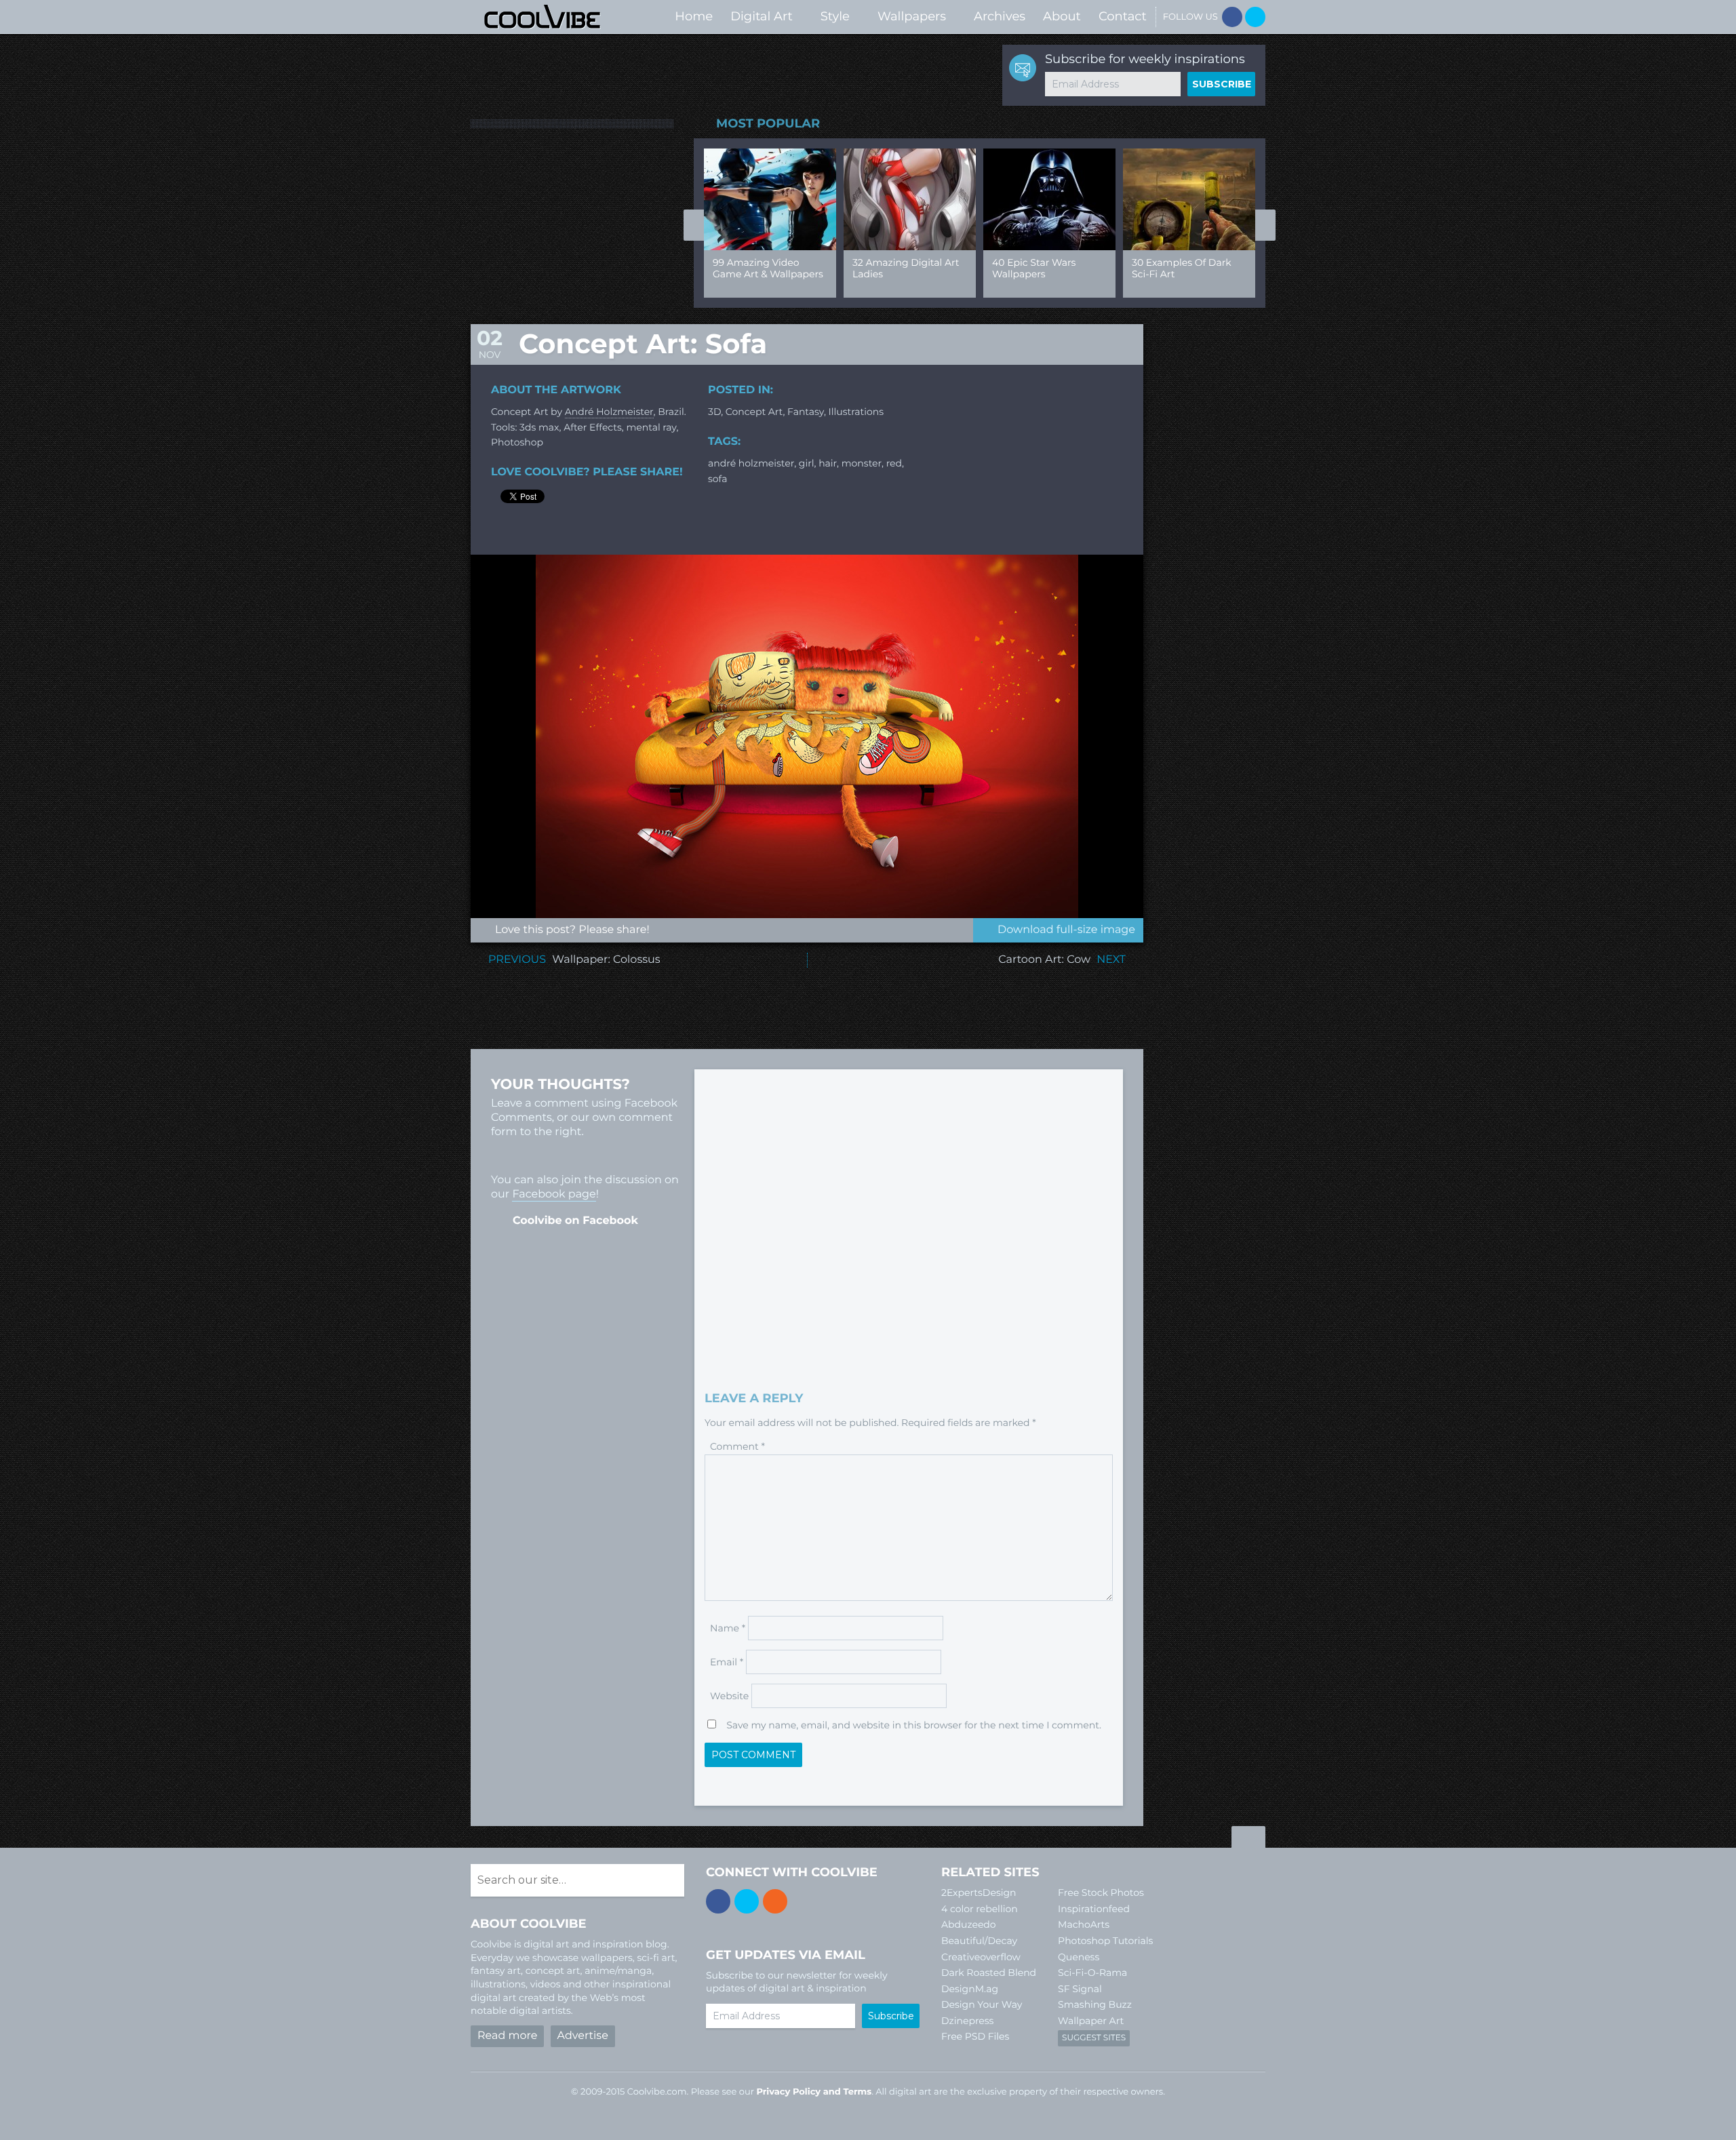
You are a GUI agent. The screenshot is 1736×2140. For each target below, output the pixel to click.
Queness (1079, 1957)
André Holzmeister (609, 412)
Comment (737, 1446)
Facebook (1232, 17)
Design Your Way (982, 2004)
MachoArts (1084, 1924)
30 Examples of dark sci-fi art (1182, 268)
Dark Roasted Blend (989, 1973)
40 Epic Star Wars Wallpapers (1034, 268)
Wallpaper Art (1091, 2021)
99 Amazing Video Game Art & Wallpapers (768, 268)
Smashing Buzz (1095, 2004)
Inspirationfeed (1094, 1909)
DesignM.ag (970, 1989)
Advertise (583, 2036)
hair (828, 463)
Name (728, 1628)
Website (729, 1696)
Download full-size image (1066, 930)
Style (835, 16)
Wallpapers (912, 16)
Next (1265, 225)
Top (1248, 1839)
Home (694, 16)
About (1062, 16)
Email (727, 1662)
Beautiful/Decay (979, 1941)
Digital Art (762, 16)
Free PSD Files (975, 2036)
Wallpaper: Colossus (606, 960)
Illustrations (856, 412)
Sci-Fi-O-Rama (1092, 1973)
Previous (694, 225)
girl (807, 463)
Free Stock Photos (1101, 1893)
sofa (717, 479)
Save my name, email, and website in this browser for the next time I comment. (914, 1725)
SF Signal (1080, 1989)
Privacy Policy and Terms (814, 2092)
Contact (1123, 16)
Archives (1000, 16)
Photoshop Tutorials (1105, 1941)
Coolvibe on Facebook (575, 1221)
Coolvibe (542, 17)
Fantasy (806, 412)
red (894, 463)
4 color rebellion (980, 1909)
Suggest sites (1094, 2038)
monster (862, 463)
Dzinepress (967, 2021)
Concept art (754, 412)
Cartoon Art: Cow (1044, 960)
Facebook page (554, 1194)
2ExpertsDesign (979, 1893)
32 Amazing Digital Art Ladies (906, 268)
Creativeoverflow (981, 1957)
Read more (507, 2036)
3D (714, 412)
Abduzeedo (969, 1924)
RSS (775, 1901)
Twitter (1255, 17)
